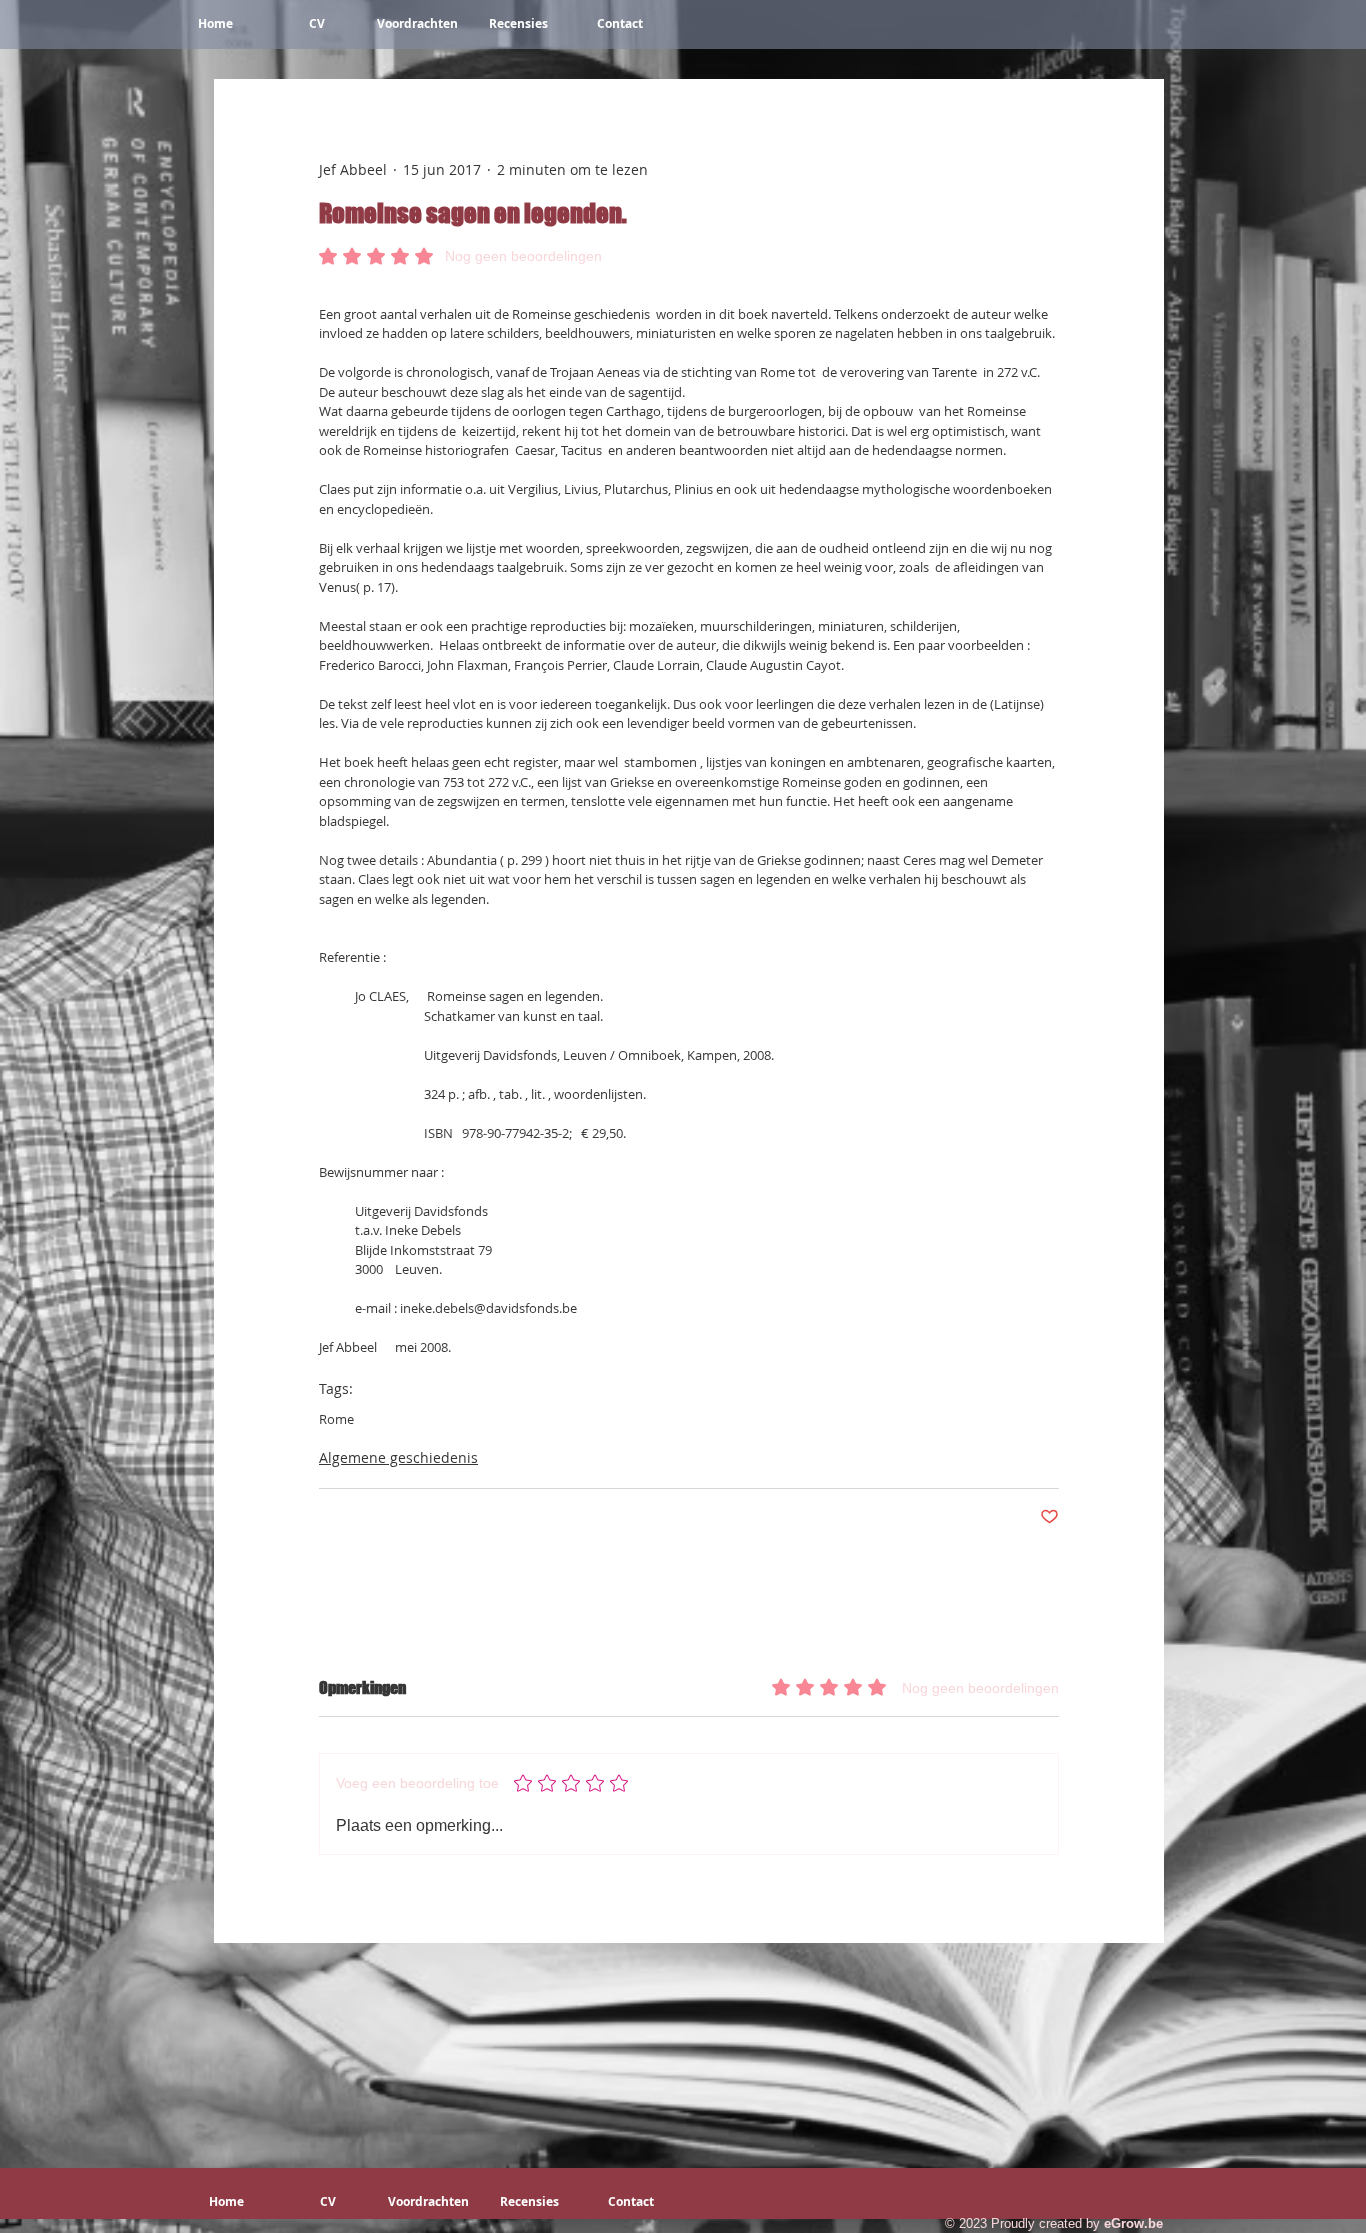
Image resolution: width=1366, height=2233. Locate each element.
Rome (336, 1419)
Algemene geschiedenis (398, 1457)
